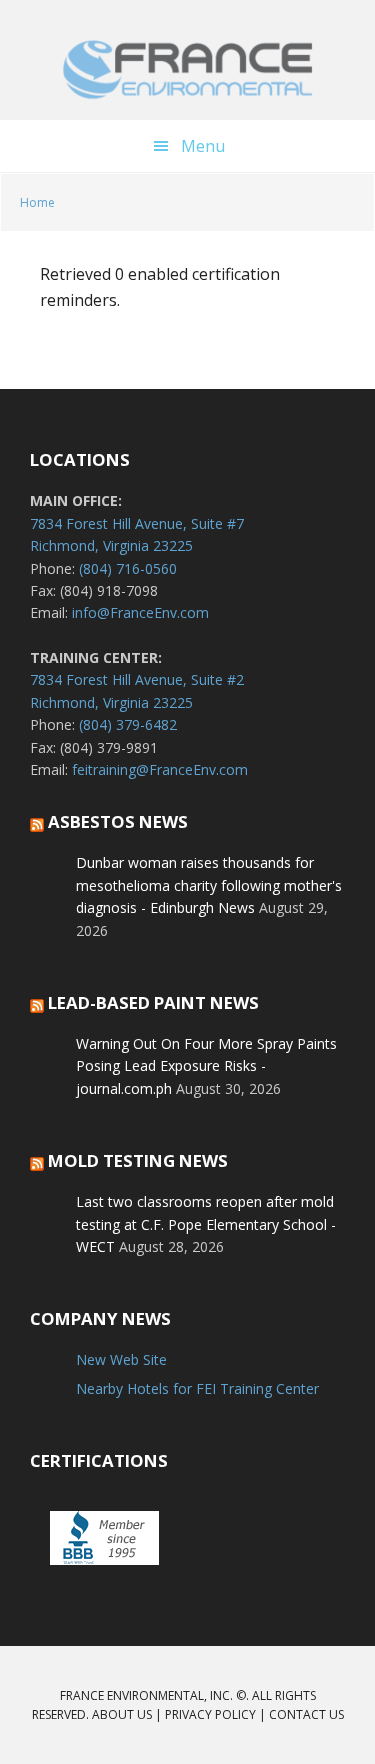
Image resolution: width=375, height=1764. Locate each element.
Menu (203, 146)
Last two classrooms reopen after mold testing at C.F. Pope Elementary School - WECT (206, 1224)
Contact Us (306, 1714)
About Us (122, 1714)
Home (37, 202)
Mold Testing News (138, 1160)
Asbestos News (118, 821)
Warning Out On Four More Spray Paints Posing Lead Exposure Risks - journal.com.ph (206, 1066)
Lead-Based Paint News (153, 1002)
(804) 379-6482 (128, 724)
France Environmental (188, 70)
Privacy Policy (210, 1714)
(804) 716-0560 (128, 568)
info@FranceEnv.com (140, 612)
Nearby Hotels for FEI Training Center (197, 1388)
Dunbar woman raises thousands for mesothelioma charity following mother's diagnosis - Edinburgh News (209, 885)
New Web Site (121, 1359)
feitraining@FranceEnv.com (160, 769)
